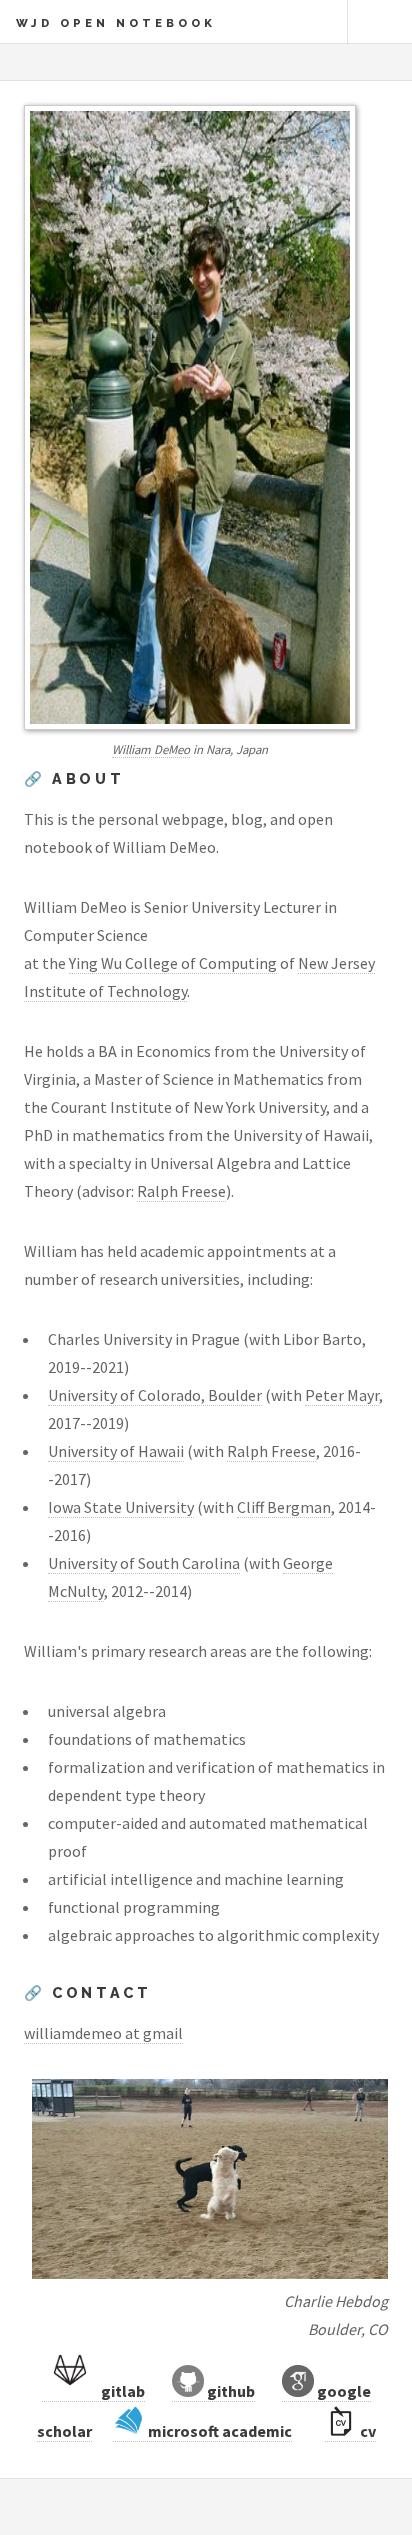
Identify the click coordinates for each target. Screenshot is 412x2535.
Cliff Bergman (284, 1507)
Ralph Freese (181, 1191)
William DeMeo (151, 749)
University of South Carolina (144, 1563)
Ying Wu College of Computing (173, 963)
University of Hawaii (116, 1451)
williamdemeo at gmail (103, 2033)
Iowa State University (121, 1507)
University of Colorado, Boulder (155, 1395)
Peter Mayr (342, 1395)
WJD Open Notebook (116, 23)
